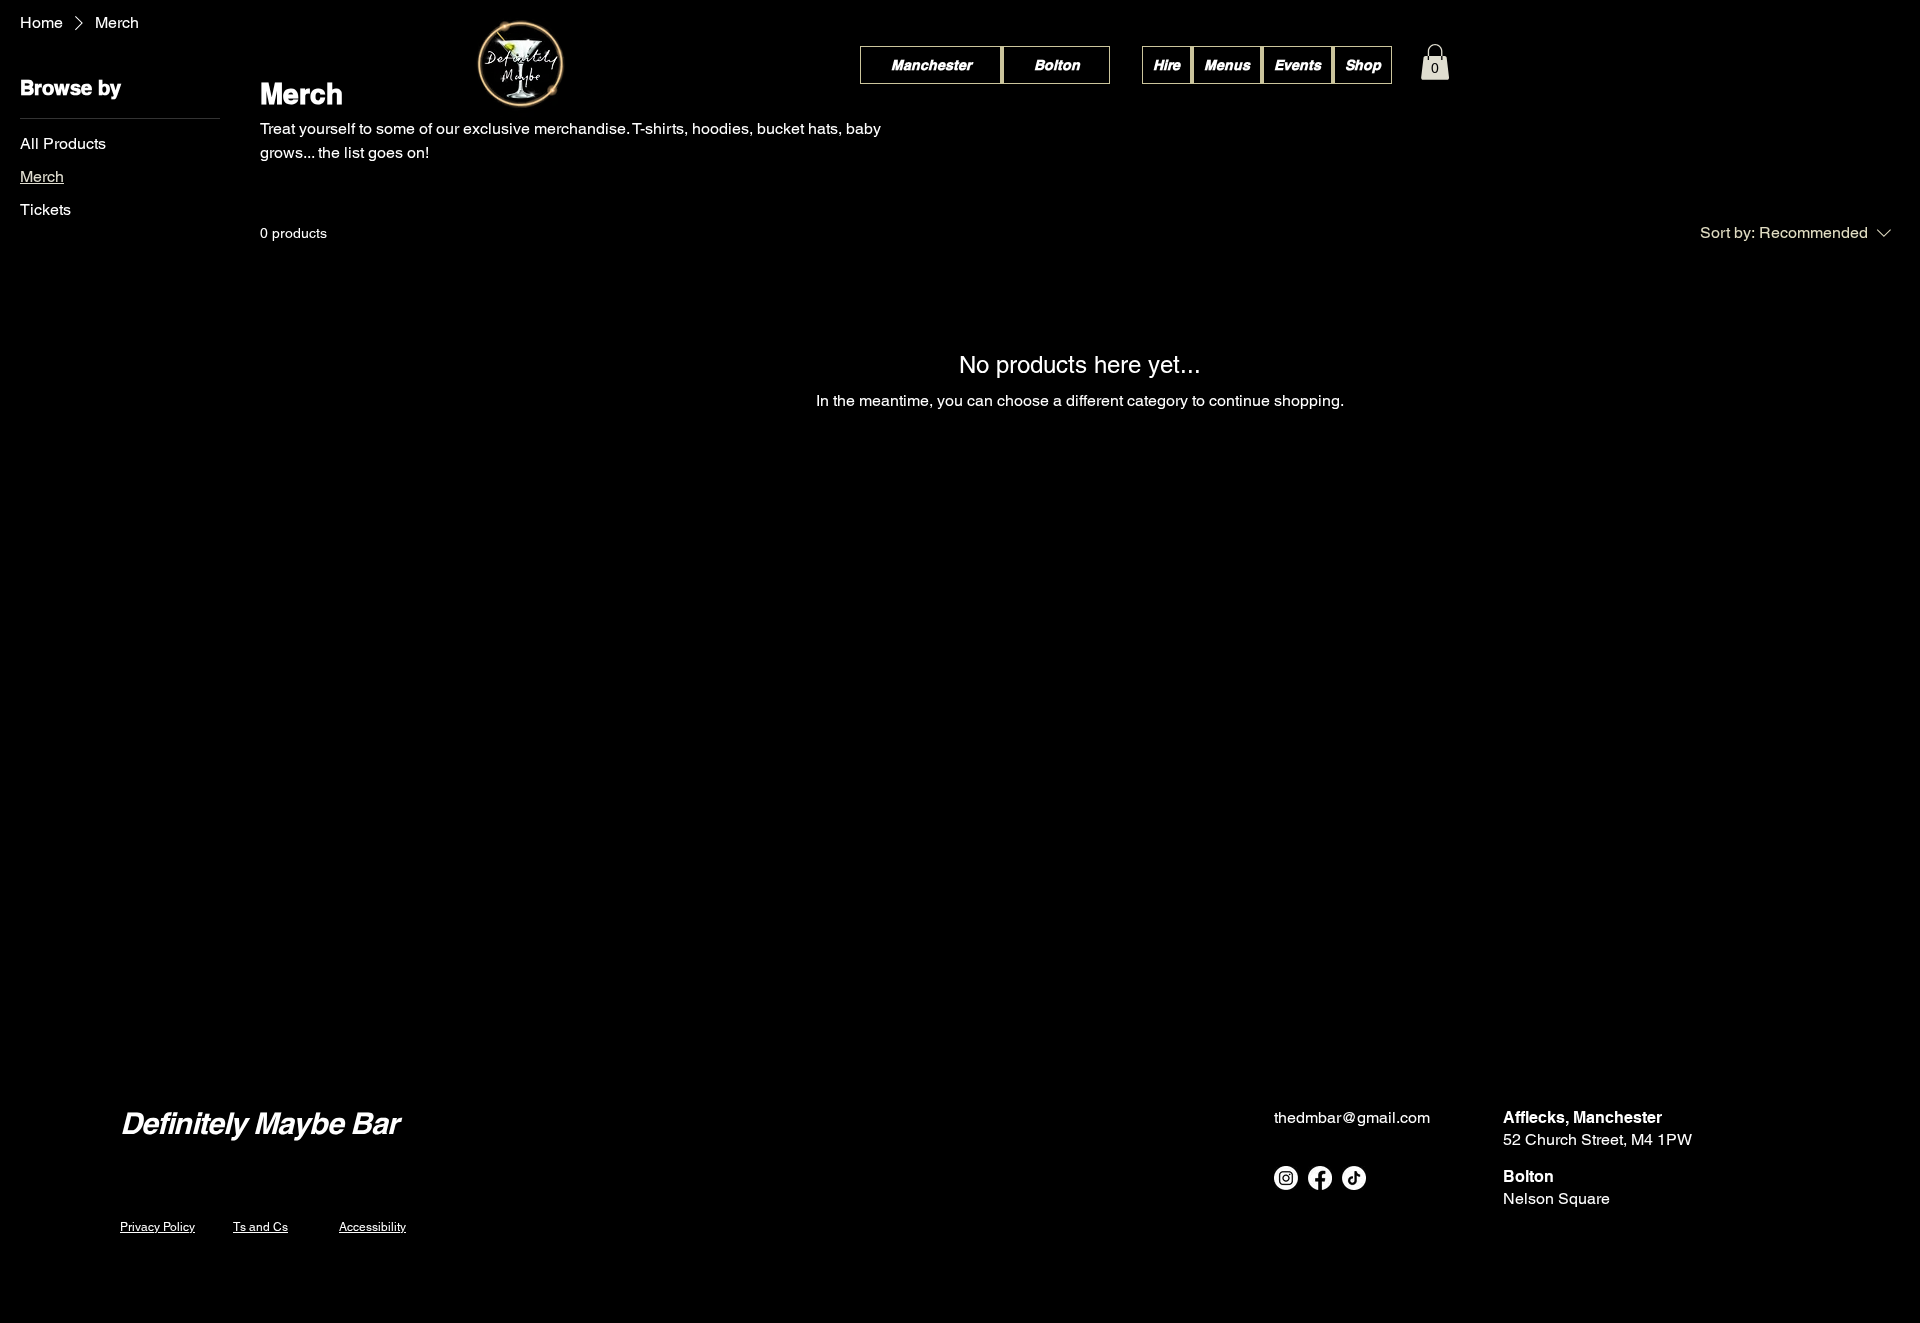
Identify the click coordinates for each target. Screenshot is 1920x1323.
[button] (1435, 62)
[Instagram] (1286, 1178)
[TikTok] (1354, 1178)
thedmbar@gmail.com (1352, 1117)
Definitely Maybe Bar (259, 1123)
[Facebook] (1320, 1178)
